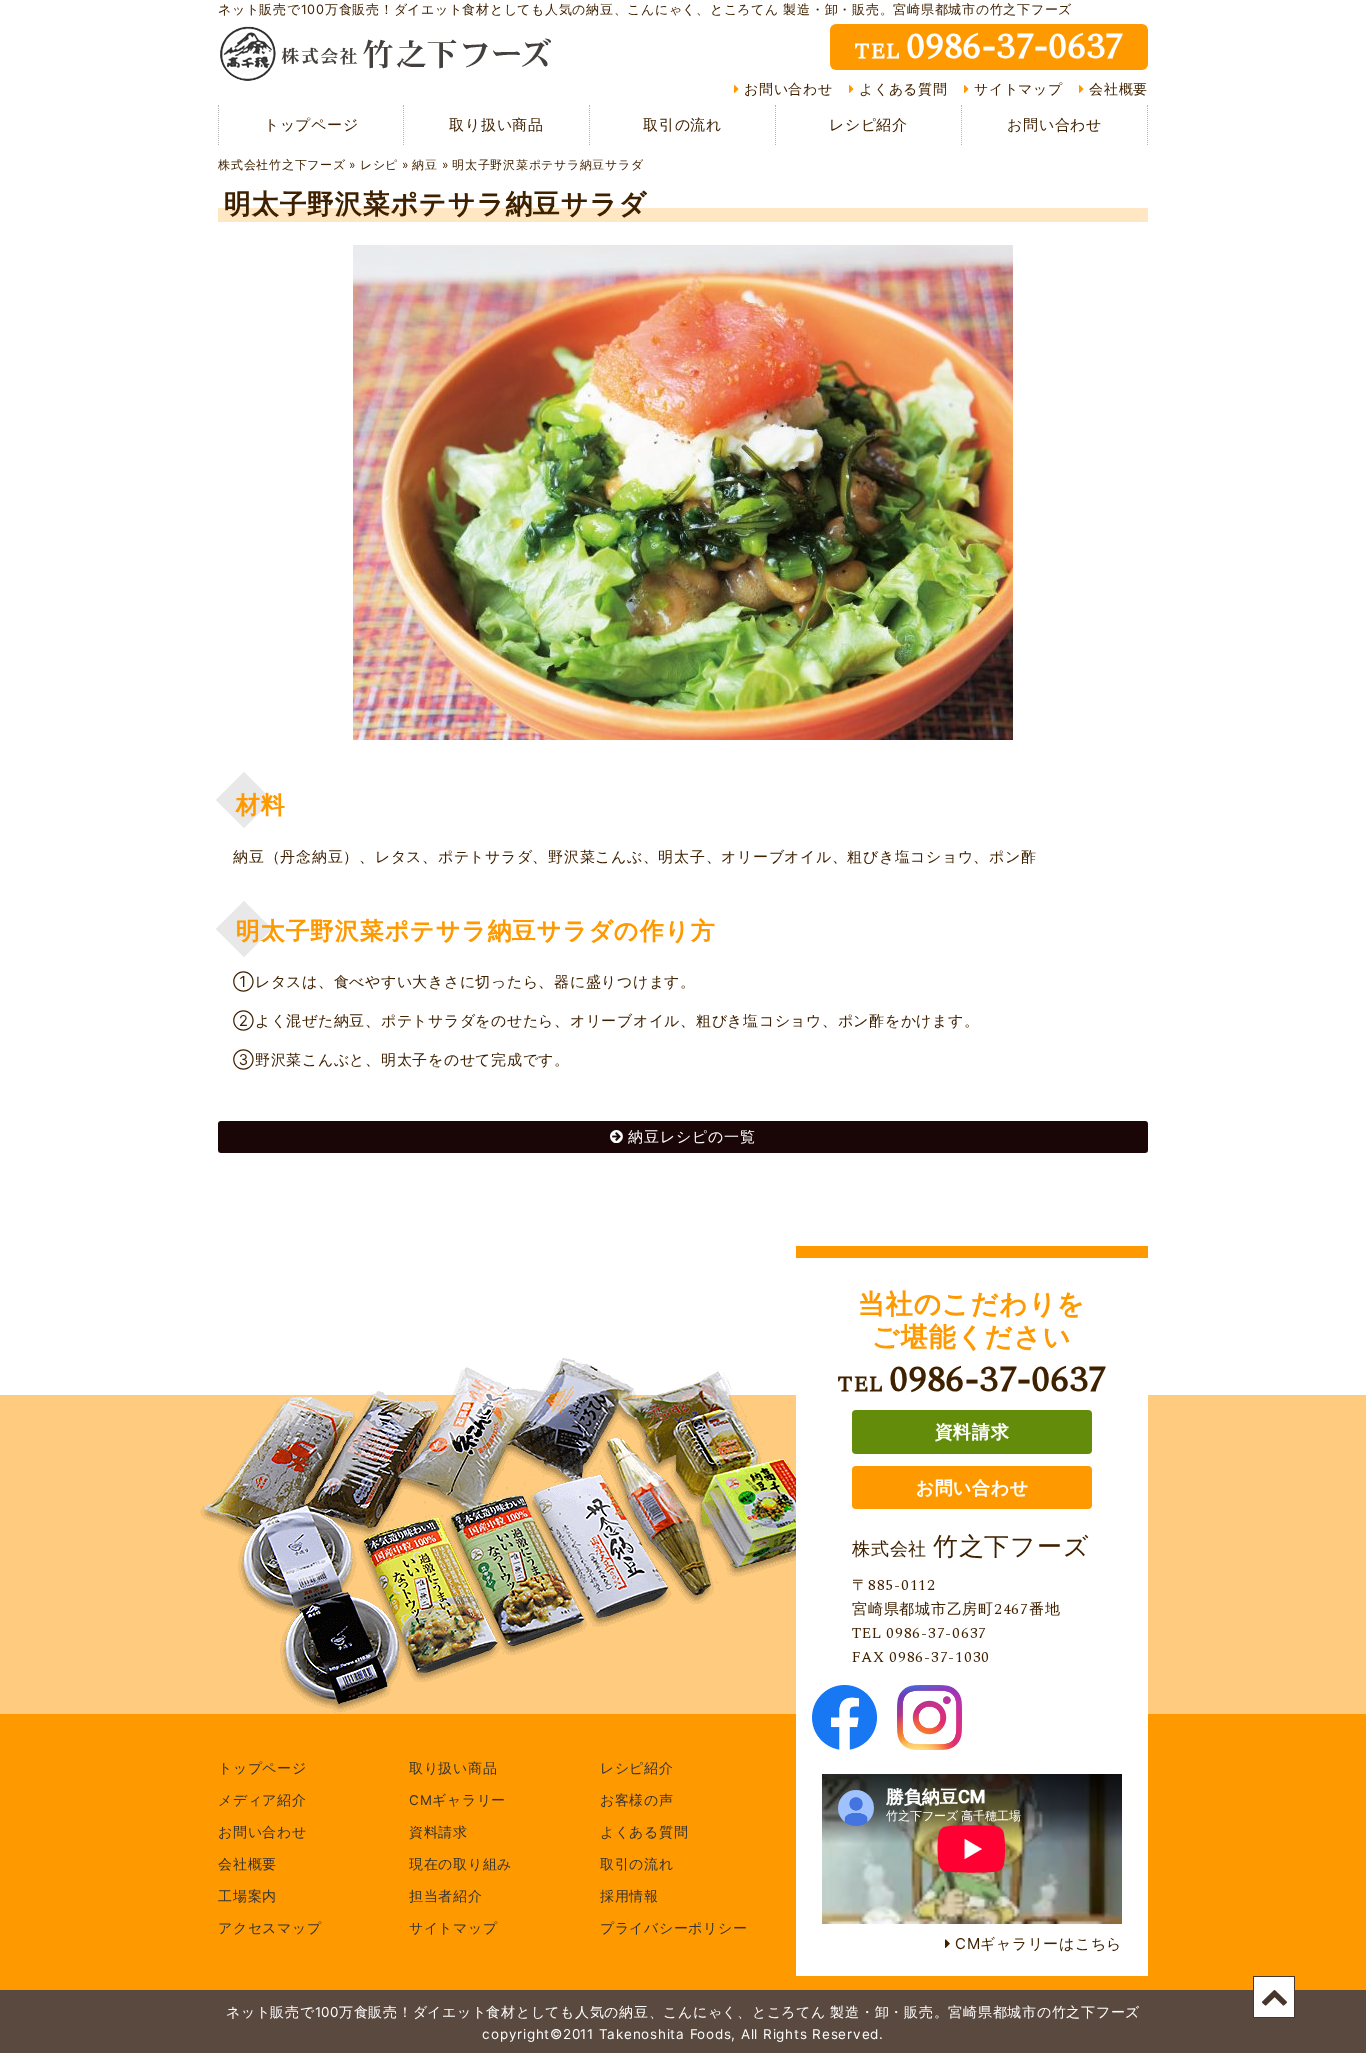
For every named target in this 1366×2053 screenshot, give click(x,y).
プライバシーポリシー (674, 1929)
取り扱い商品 (496, 124)
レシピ (379, 164)
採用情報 (629, 1897)
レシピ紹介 (868, 124)
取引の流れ (682, 124)
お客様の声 (637, 1801)
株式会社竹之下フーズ (282, 164)
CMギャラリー (457, 1801)
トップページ (311, 124)
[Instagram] (929, 1737)
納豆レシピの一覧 (692, 1136)
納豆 (425, 164)
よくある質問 (903, 89)
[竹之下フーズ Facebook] (844, 1737)
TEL (989, 47)
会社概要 (1118, 89)
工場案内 (247, 1897)
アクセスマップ (269, 1929)
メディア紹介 (262, 1801)
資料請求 (972, 1431)
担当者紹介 (446, 1897)
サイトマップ (1018, 89)
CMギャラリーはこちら (1038, 1943)
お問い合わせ (788, 89)
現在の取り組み (460, 1865)
